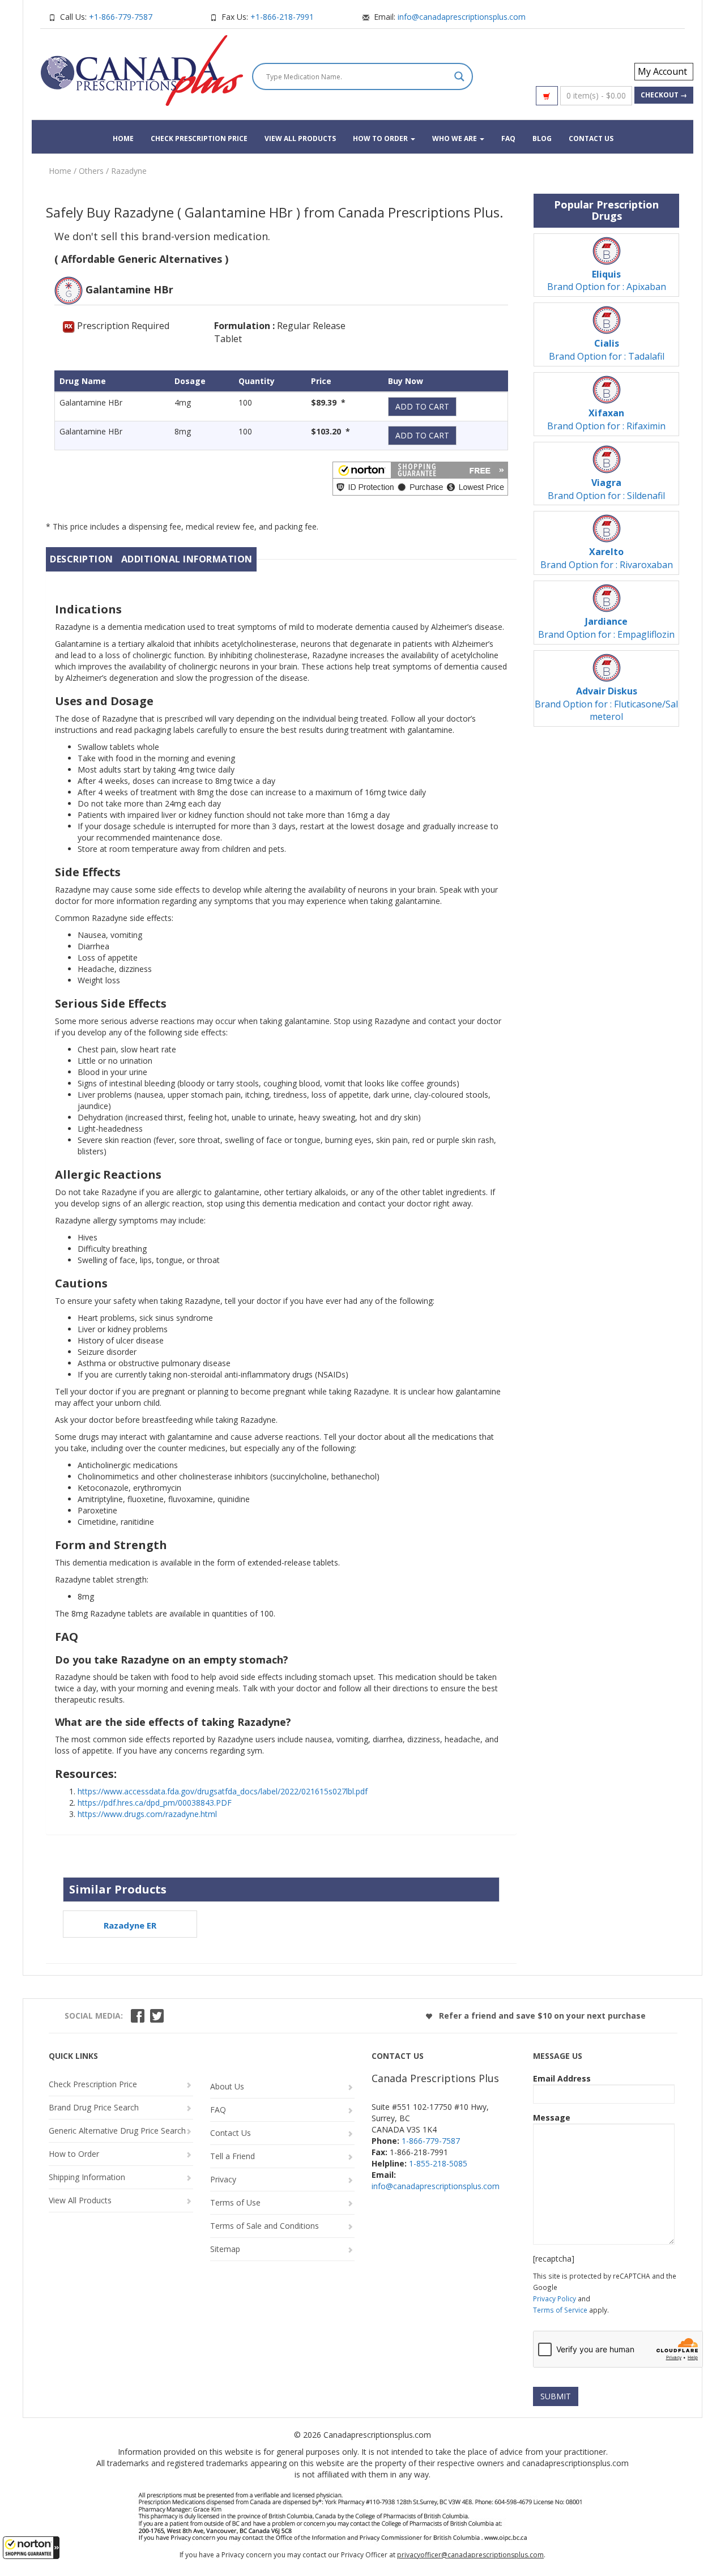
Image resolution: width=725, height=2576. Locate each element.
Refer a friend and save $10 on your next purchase (541, 2016)
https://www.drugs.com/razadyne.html (147, 1814)
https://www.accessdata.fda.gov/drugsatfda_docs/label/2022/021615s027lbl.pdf (223, 1791)
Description (82, 559)
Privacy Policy (555, 2298)
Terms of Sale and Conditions (265, 2226)
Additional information (187, 559)
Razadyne (129, 171)
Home (123, 138)
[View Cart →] (547, 96)
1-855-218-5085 (438, 2163)
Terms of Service (560, 2310)
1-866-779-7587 (431, 2141)
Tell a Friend (233, 2156)
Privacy (223, 2179)
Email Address (562, 2078)
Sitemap (225, 2249)
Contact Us (591, 138)
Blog (542, 138)
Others (91, 171)
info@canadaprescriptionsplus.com (462, 17)
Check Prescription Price (199, 138)
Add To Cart (422, 406)
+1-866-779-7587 (121, 17)
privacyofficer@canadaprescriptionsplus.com (470, 2555)
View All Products (300, 138)
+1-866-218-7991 (282, 17)
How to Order (381, 138)
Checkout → (664, 95)
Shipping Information (87, 2177)
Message (552, 2117)
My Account (662, 71)
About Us (227, 2086)
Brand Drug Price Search (94, 2107)
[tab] (82, 559)
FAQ (508, 138)
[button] (31, 2548)
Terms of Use (235, 2202)
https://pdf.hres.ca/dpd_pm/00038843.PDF (155, 1803)
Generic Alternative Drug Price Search (117, 2131)
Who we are (455, 138)
